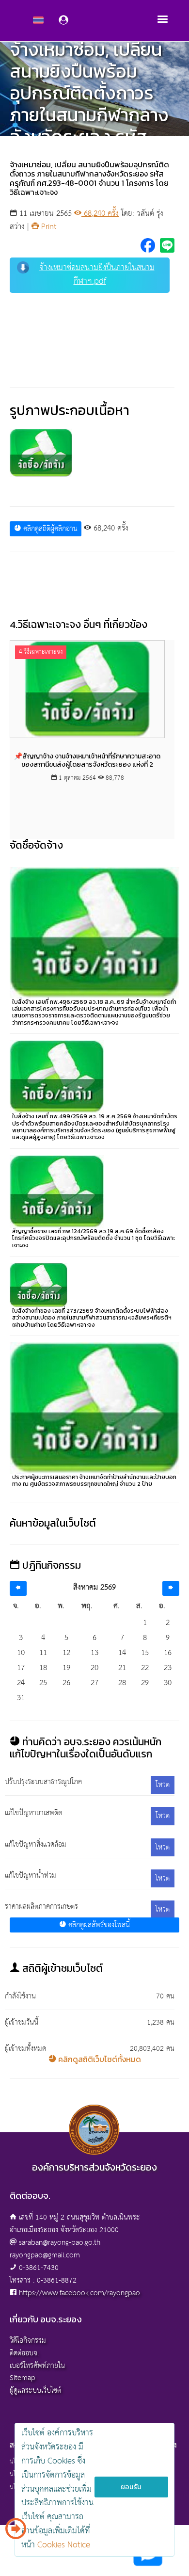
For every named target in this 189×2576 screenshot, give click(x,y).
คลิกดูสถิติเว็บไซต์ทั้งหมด (99, 2059)
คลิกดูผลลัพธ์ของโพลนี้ (98, 1925)
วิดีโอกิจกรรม (28, 2341)
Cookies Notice (64, 2545)
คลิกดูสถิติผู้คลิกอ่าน (49, 529)
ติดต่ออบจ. (24, 2353)
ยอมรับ (131, 2487)
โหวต (163, 1785)
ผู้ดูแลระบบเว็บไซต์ (35, 2391)
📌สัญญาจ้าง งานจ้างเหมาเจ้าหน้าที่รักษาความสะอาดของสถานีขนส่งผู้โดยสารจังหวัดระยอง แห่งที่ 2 (87, 760)
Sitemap (23, 2378)
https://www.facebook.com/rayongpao (79, 2293)
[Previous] (18, 1588)
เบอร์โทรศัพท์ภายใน (37, 2366)
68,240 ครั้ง (100, 214)
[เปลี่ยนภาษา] (16, 2532)
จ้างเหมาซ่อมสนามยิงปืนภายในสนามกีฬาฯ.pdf (97, 275)
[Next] (171, 1588)
